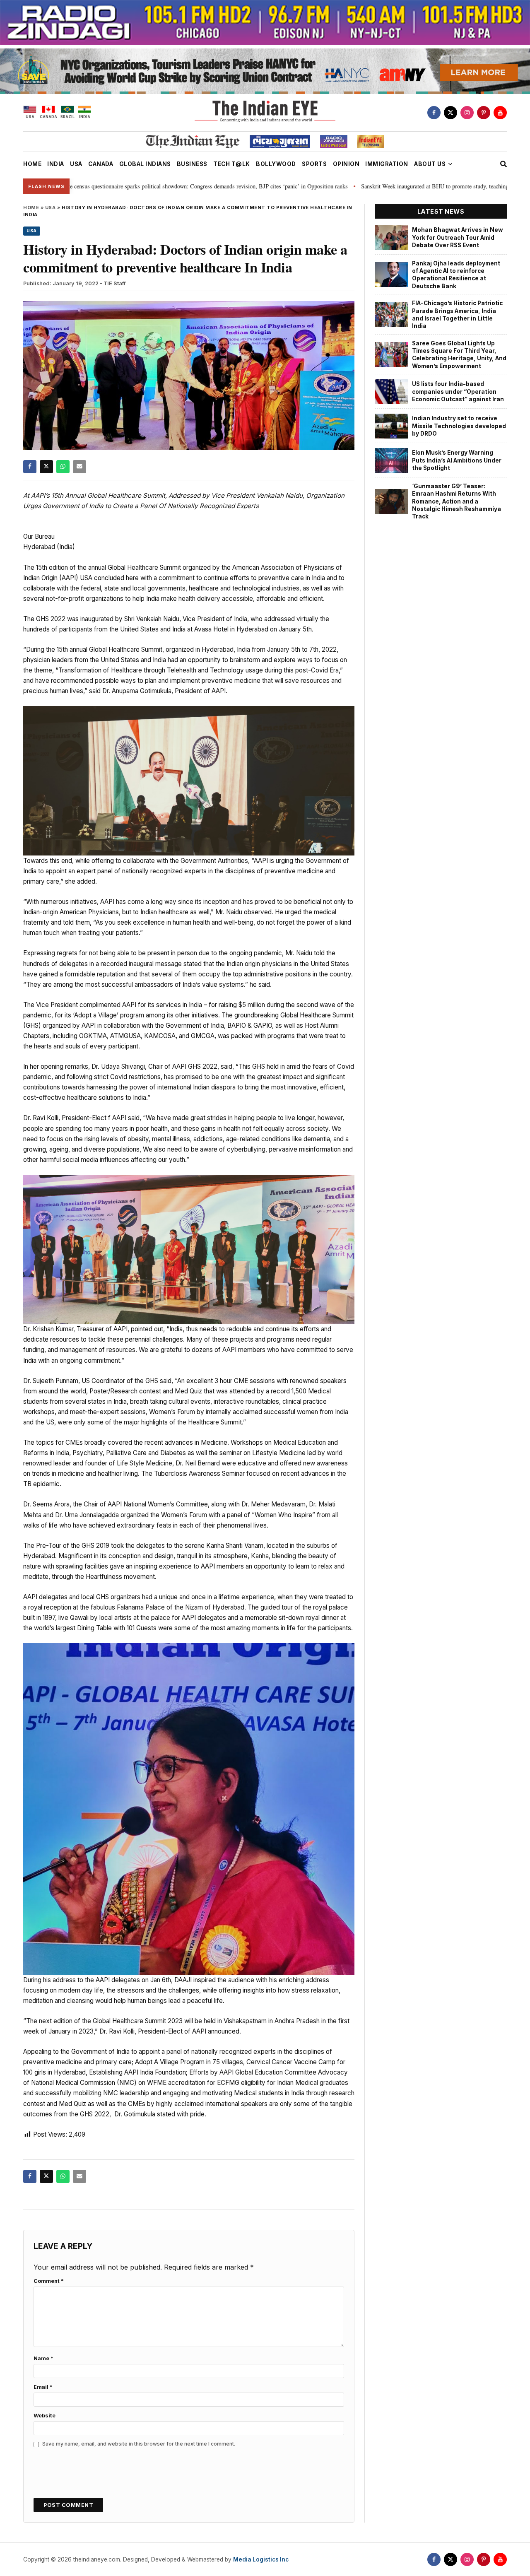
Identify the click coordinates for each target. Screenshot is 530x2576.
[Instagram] (467, 113)
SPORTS (314, 164)
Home (31, 207)
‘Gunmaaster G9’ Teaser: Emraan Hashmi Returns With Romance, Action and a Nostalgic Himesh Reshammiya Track (457, 501)
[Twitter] (450, 113)
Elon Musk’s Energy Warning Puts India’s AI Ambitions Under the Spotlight (457, 460)
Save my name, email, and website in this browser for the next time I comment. (139, 2444)
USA (76, 164)
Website (45, 2416)
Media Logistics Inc (261, 2559)
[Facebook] (434, 113)
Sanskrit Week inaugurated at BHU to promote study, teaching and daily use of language (360, 186)
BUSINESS (192, 164)
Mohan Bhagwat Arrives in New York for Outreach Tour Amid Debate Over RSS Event (458, 237)
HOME (32, 164)
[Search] (503, 164)
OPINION (346, 164)
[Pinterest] (484, 113)
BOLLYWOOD (276, 164)
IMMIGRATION (387, 164)
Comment (49, 2281)
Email (43, 2387)
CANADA (101, 164)
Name (43, 2358)
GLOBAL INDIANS (145, 164)
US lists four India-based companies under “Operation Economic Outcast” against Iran (458, 392)
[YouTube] (500, 113)
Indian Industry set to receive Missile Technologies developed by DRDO (459, 426)
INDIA (56, 164)
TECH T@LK (232, 164)
